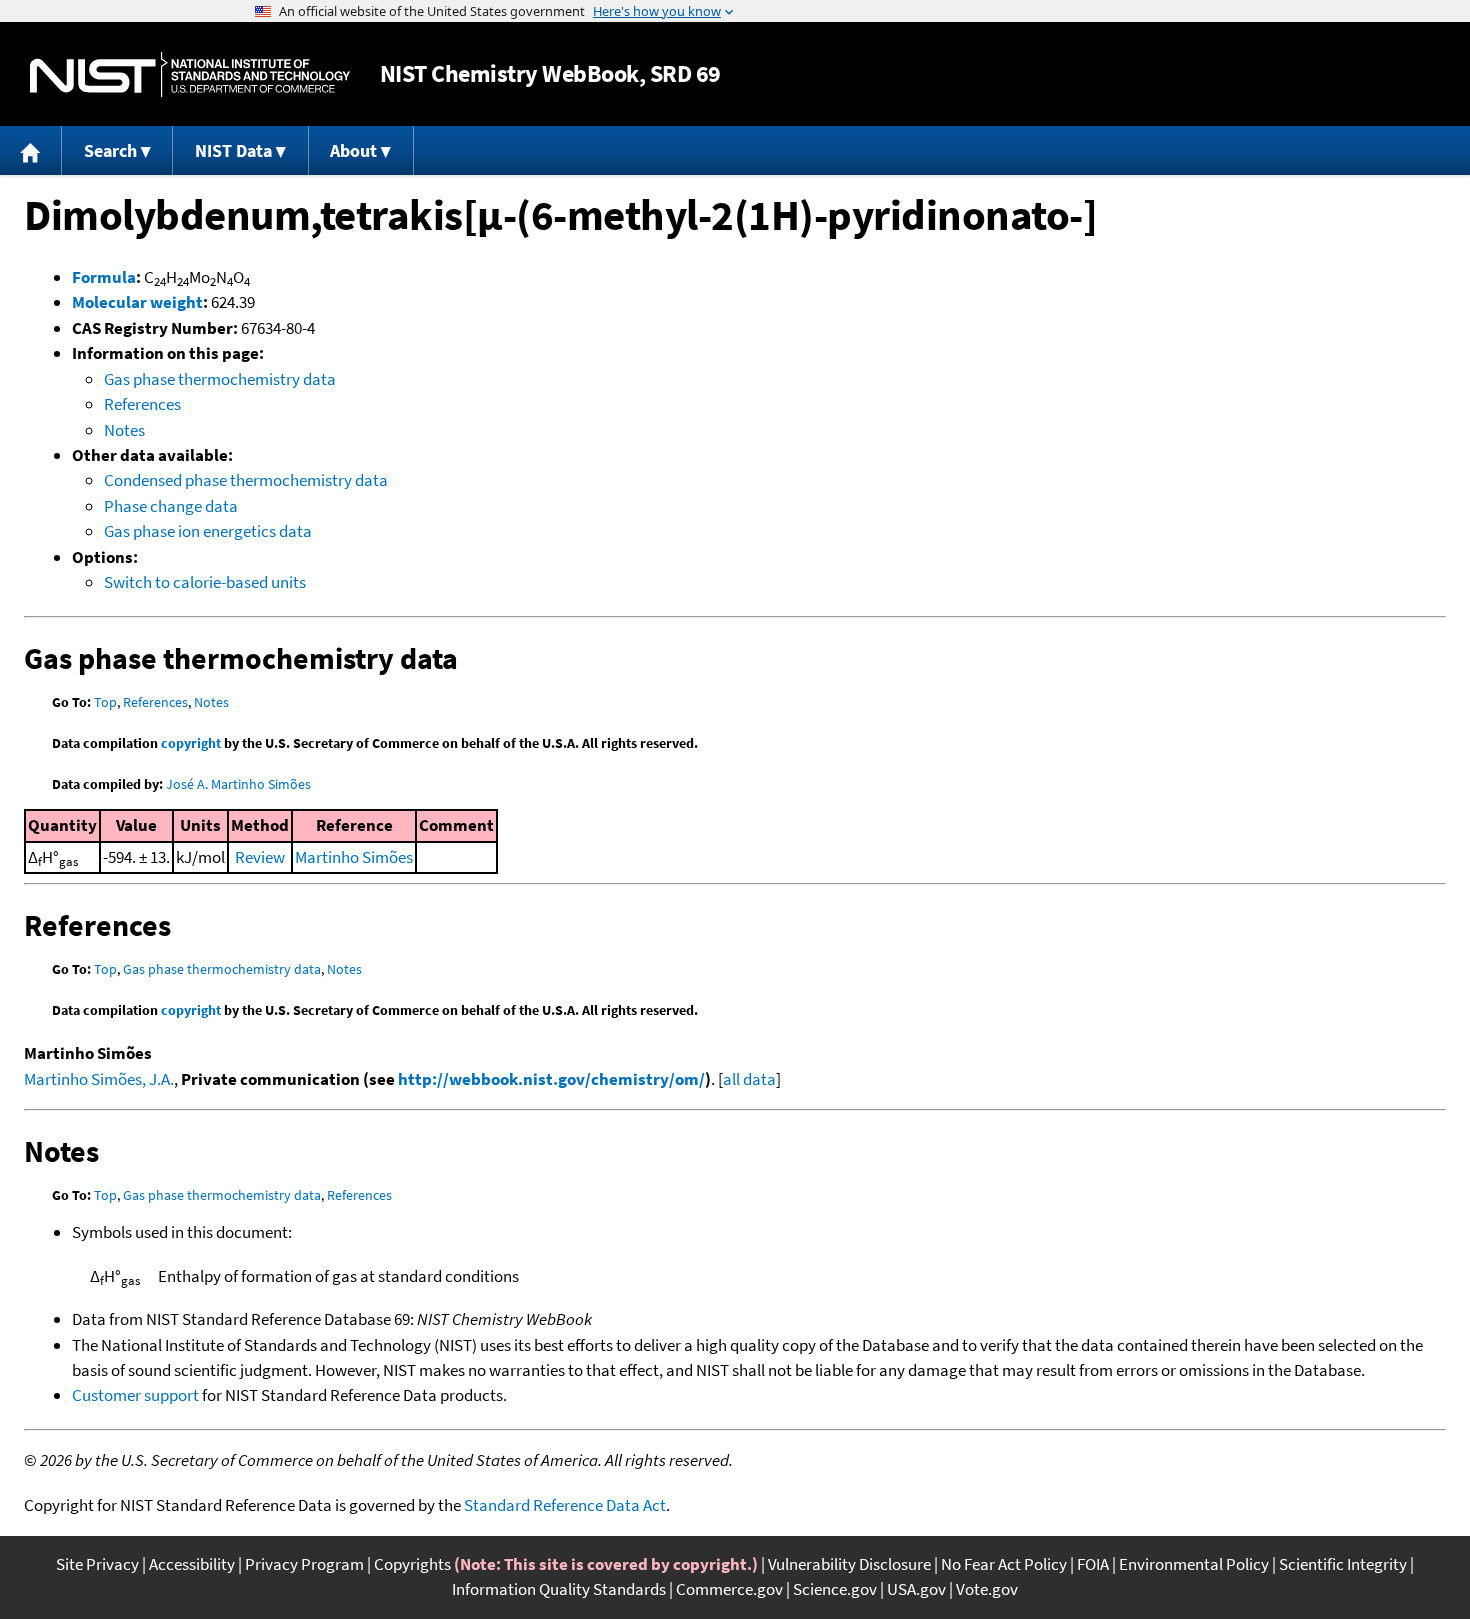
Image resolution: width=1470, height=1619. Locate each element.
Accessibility (192, 1564)
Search (110, 150)
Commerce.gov (729, 1589)
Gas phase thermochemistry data (220, 379)
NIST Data (233, 150)
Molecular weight (137, 302)
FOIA (1093, 1564)
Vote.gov (987, 1589)
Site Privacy (97, 1564)
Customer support (135, 1395)
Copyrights (412, 1564)
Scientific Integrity (1343, 1564)
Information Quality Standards (559, 1589)
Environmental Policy (1194, 1564)
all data (749, 1079)
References (142, 404)
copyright (191, 743)
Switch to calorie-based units (205, 582)
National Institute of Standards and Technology (190, 74)
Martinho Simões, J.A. (99, 1079)
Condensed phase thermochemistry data (246, 480)
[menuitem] (31, 150)
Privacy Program (304, 1564)
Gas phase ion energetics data (208, 531)
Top (105, 702)
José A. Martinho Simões (238, 784)
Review (260, 857)
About (353, 150)
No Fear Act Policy (1004, 1564)
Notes (124, 430)
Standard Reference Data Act (565, 1505)
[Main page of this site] (31, 150)
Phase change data (171, 506)
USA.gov (916, 1589)
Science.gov (835, 1589)
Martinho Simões (354, 857)
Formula (104, 277)
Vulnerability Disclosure (849, 1564)
